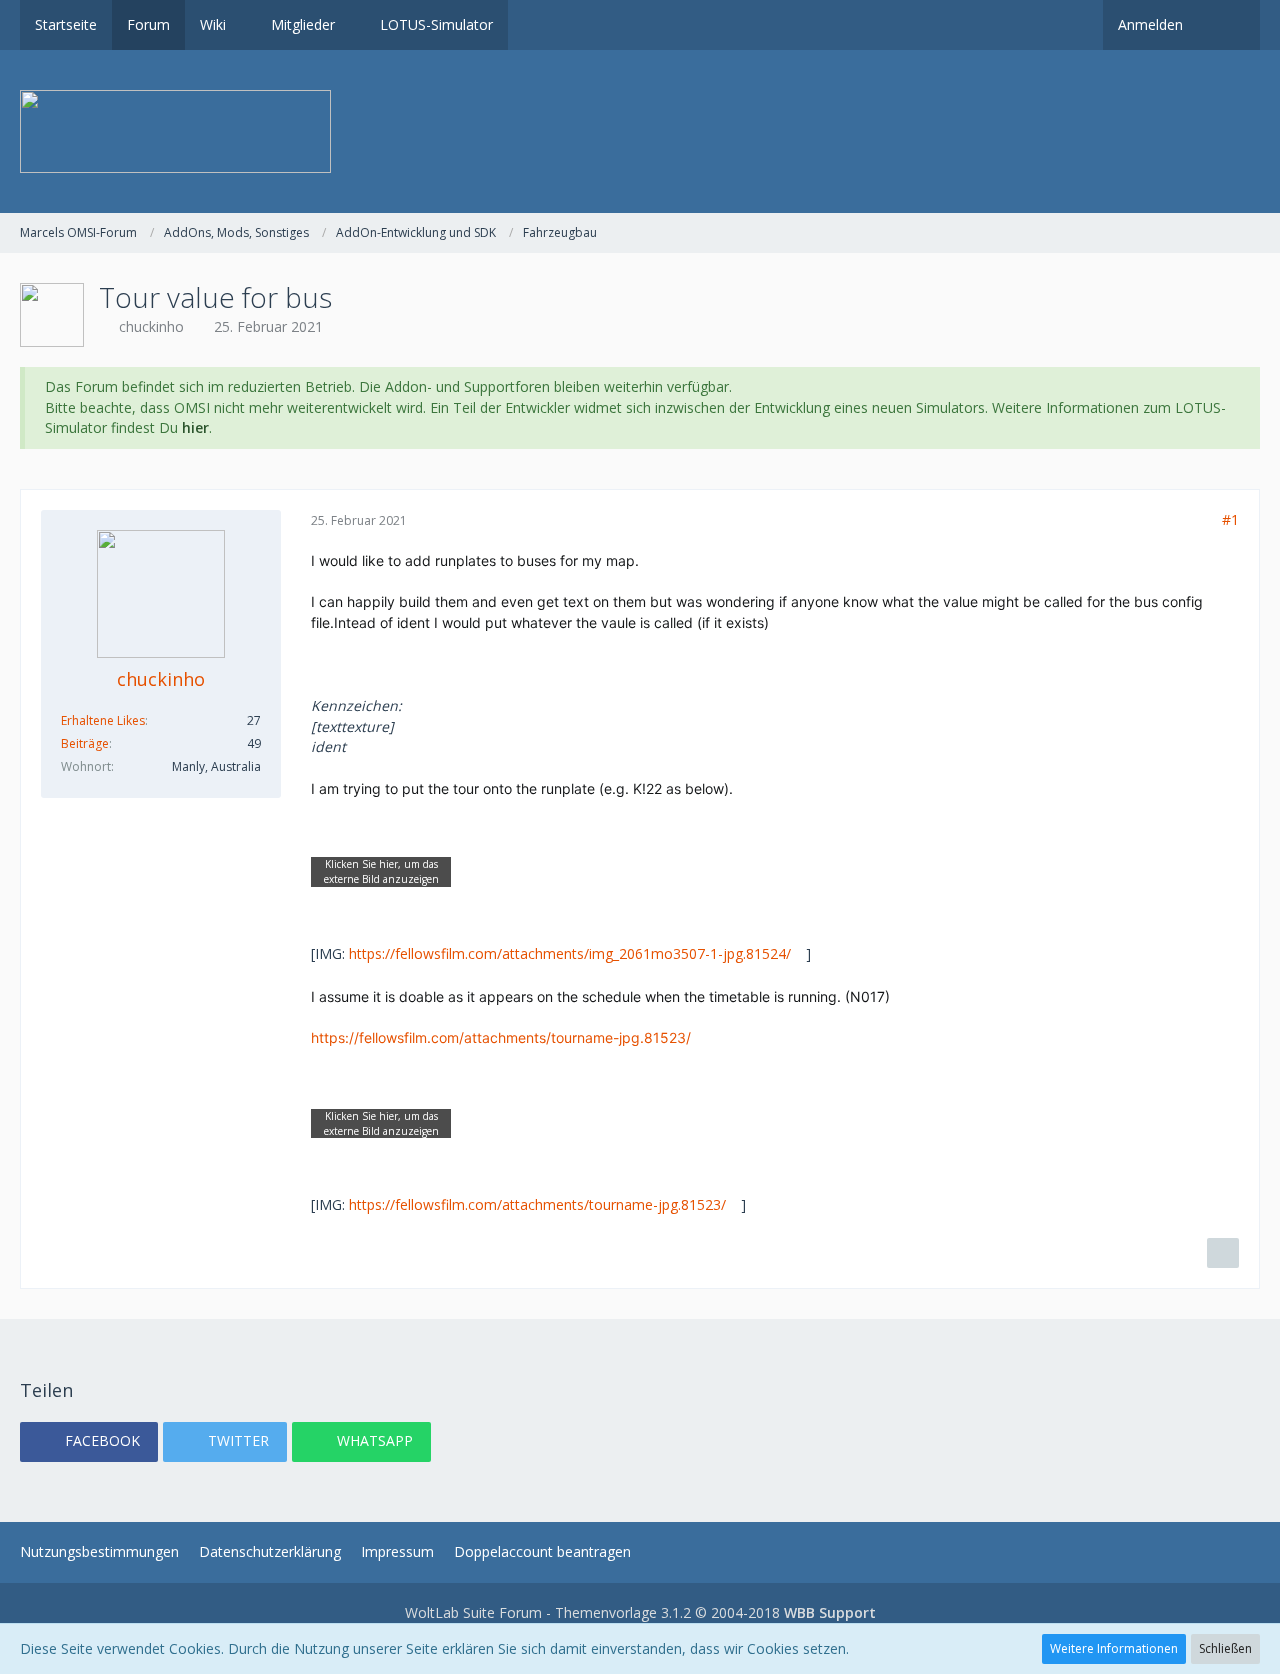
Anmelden (1150, 24)
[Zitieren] (1223, 1253)
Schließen (1225, 1648)
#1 (1230, 519)
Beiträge (85, 743)
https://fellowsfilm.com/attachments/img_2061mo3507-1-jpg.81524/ (570, 953)
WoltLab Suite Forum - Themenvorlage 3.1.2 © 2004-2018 (640, 1612)
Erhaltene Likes (103, 720)
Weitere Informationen (1114, 1648)
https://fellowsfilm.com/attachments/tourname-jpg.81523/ (501, 1037)
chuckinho (151, 326)
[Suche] (1229, 25)
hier (195, 427)
